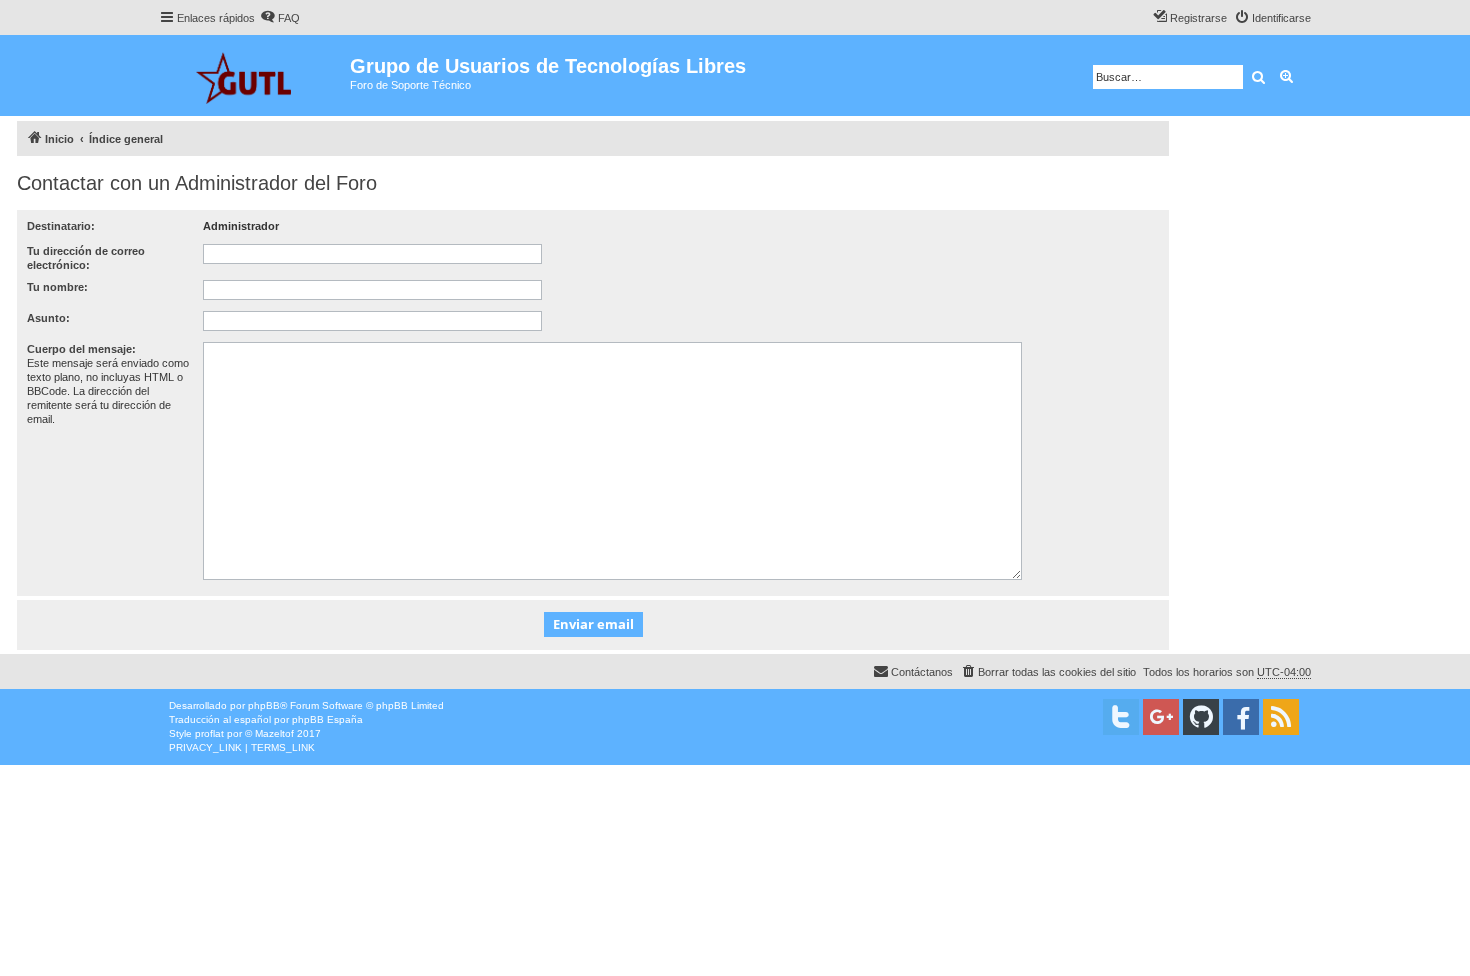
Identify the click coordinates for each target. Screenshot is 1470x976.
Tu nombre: (57, 287)
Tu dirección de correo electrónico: (86, 258)
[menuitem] (280, 18)
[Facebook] (1241, 717)
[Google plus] (1161, 717)
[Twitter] (1121, 717)
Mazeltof (274, 733)
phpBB (264, 705)
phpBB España (327, 719)
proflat (209, 733)
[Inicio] (254, 75)
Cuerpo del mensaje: (81, 349)
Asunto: (48, 318)
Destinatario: (61, 226)
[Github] (1201, 717)
